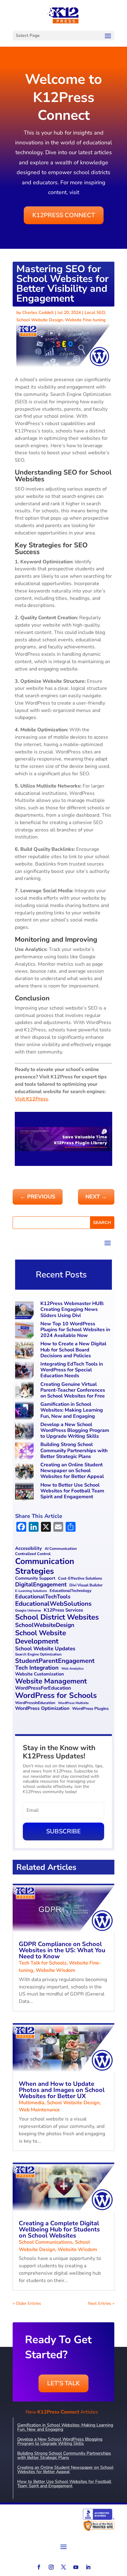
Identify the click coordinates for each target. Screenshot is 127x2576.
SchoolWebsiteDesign (45, 1625)
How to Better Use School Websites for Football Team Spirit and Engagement (72, 1491)
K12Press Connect (64, 215)
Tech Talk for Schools (43, 1963)
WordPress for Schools (56, 1696)
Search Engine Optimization (38, 1654)
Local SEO (95, 313)
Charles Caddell (38, 313)
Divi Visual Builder (86, 1585)
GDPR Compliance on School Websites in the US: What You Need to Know (62, 1950)
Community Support (35, 1579)
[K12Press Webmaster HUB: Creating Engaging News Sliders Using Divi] (25, 1311)
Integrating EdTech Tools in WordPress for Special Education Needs (72, 1370)
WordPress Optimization (42, 1708)
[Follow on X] (63, 2567)
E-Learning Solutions (31, 1591)
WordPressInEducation (35, 1703)
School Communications (46, 2242)
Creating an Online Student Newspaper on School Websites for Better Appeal (72, 1471)
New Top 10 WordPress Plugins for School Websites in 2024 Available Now (75, 1330)
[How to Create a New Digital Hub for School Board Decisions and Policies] (25, 1351)
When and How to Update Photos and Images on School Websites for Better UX (62, 2090)
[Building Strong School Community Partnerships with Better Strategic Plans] (25, 1452)
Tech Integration (37, 1668)
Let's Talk (63, 2383)
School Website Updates (45, 1649)
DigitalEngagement (41, 1585)
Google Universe (28, 1610)
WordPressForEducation (43, 1688)
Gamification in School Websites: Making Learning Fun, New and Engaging (72, 1410)
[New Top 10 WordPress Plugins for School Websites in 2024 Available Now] (25, 1331)
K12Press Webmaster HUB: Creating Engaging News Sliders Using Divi (72, 1309)
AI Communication (61, 1549)
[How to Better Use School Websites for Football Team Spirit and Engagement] (25, 1492)
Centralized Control (33, 1554)
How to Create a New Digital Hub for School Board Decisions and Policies (73, 1350)
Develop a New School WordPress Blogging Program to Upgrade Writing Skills (75, 1430)
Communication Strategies (45, 1566)
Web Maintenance (39, 2110)
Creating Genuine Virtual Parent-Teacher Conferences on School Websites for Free (73, 1390)
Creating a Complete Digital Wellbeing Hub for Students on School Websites (59, 2229)
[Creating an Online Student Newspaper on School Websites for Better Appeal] (25, 1472)
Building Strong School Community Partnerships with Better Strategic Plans (74, 1450)
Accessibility (29, 1549)
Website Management (51, 1681)
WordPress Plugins (90, 1709)
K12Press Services (63, 1610)
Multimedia (32, 2103)
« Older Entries (27, 2303)
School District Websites (57, 1617)
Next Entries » (101, 2303)
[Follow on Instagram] (51, 2567)
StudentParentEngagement (55, 1661)
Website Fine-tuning (85, 320)
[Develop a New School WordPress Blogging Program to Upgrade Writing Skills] (25, 1432)
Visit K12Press (31, 1099)
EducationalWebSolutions (53, 1604)
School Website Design (40, 320)
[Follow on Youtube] (76, 2567)
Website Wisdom (55, 1970)
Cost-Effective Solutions (80, 1579)
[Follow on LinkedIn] (88, 2567)
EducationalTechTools (43, 1597)
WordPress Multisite (73, 1703)
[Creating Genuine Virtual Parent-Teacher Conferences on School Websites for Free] (25, 1392)
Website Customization (39, 1674)
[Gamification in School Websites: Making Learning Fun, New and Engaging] (25, 1411)
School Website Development (41, 1637)
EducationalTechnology (71, 1591)
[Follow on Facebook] (39, 2567)
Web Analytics (72, 1669)
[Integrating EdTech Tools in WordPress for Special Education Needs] (25, 1371)
